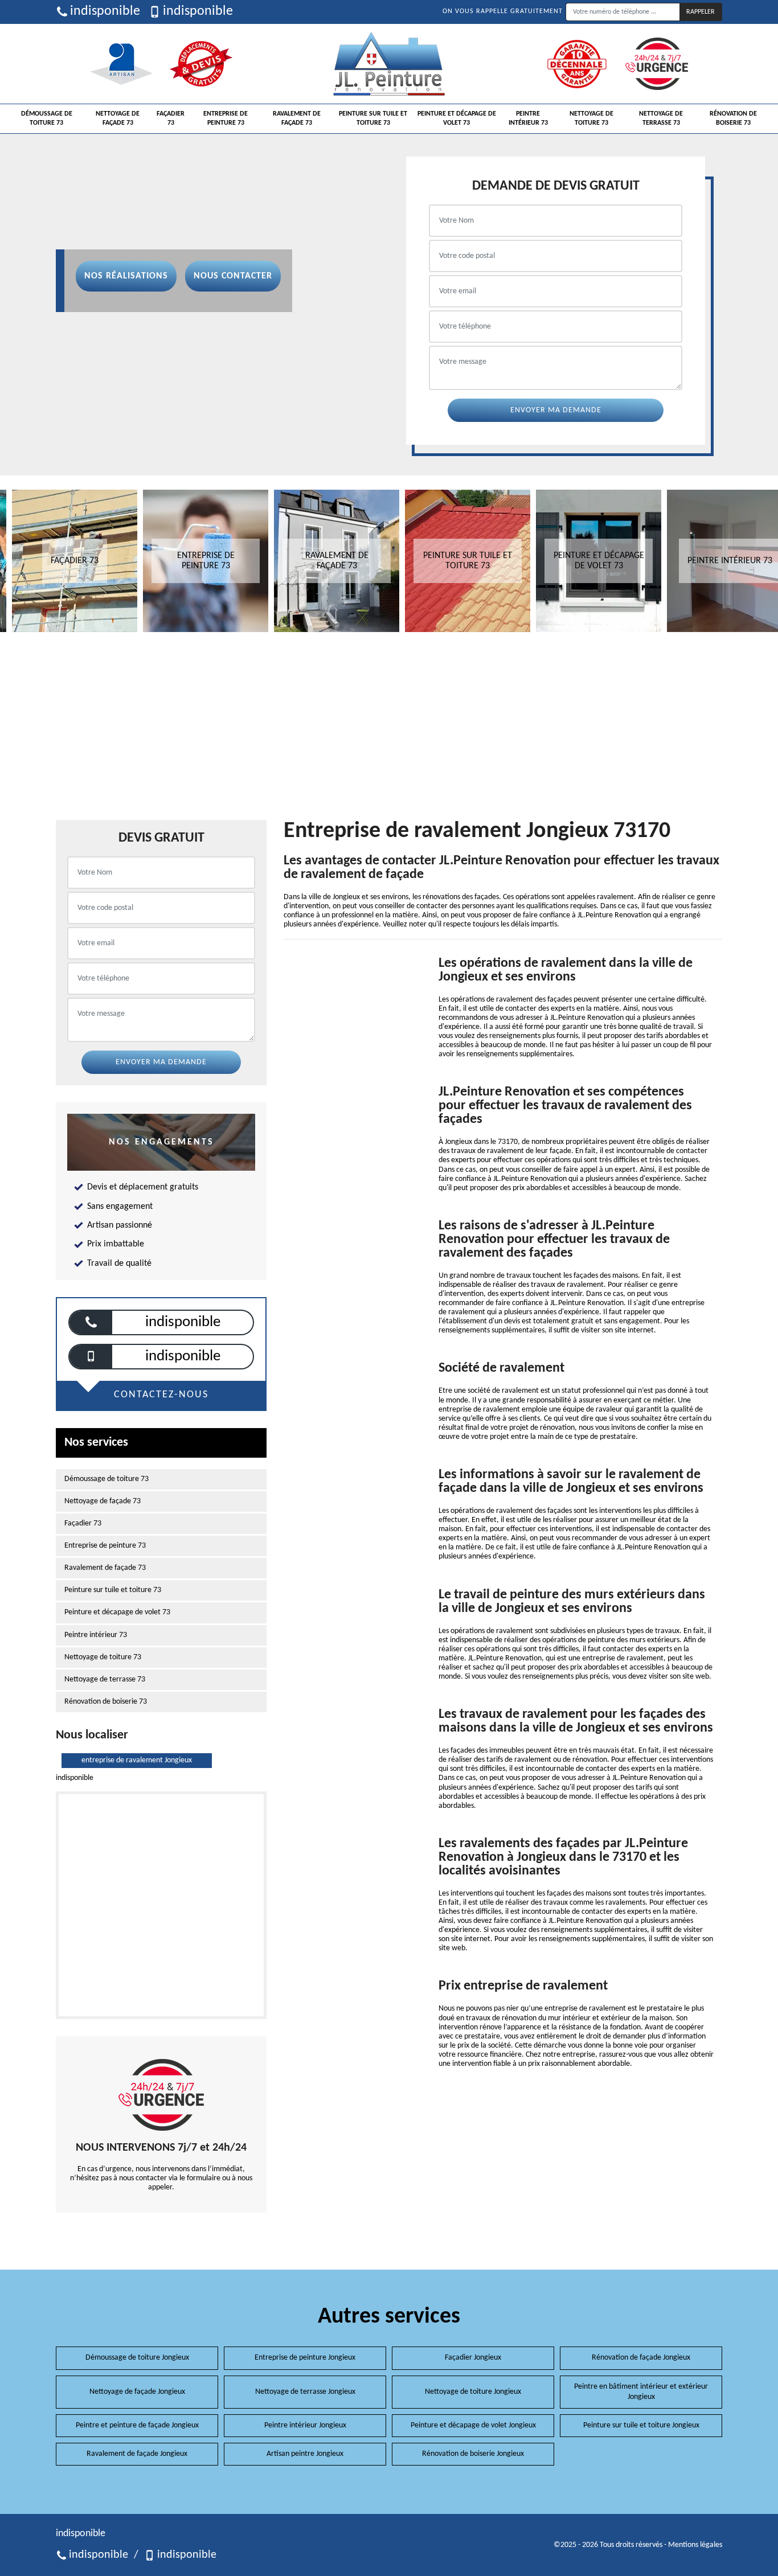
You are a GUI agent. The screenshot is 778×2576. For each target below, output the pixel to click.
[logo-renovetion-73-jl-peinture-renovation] (389, 64)
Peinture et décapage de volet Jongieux (473, 2425)
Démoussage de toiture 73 (47, 118)
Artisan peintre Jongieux (305, 2454)
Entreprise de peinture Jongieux (305, 2358)
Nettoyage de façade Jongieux (137, 2392)
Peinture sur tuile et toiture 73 (373, 118)
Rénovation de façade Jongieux (641, 2358)
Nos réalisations (126, 276)
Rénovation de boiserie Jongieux (473, 2454)
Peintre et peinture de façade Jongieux (137, 2425)
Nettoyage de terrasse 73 (661, 118)
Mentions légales (695, 2545)
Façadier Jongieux (473, 2358)
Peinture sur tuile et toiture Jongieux (641, 2425)
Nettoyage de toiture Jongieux (473, 2392)
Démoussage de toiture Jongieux (137, 2358)
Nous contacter (233, 276)
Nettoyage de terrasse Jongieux (305, 2392)
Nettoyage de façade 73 (118, 118)
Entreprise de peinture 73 (226, 118)
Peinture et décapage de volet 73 (457, 118)
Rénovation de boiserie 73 (733, 118)
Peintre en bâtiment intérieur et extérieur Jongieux (641, 2392)
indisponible (105, 11)
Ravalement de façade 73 (297, 118)
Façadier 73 (171, 118)
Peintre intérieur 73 (528, 118)
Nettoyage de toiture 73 (591, 118)
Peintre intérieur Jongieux (305, 2425)
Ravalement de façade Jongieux (137, 2454)
